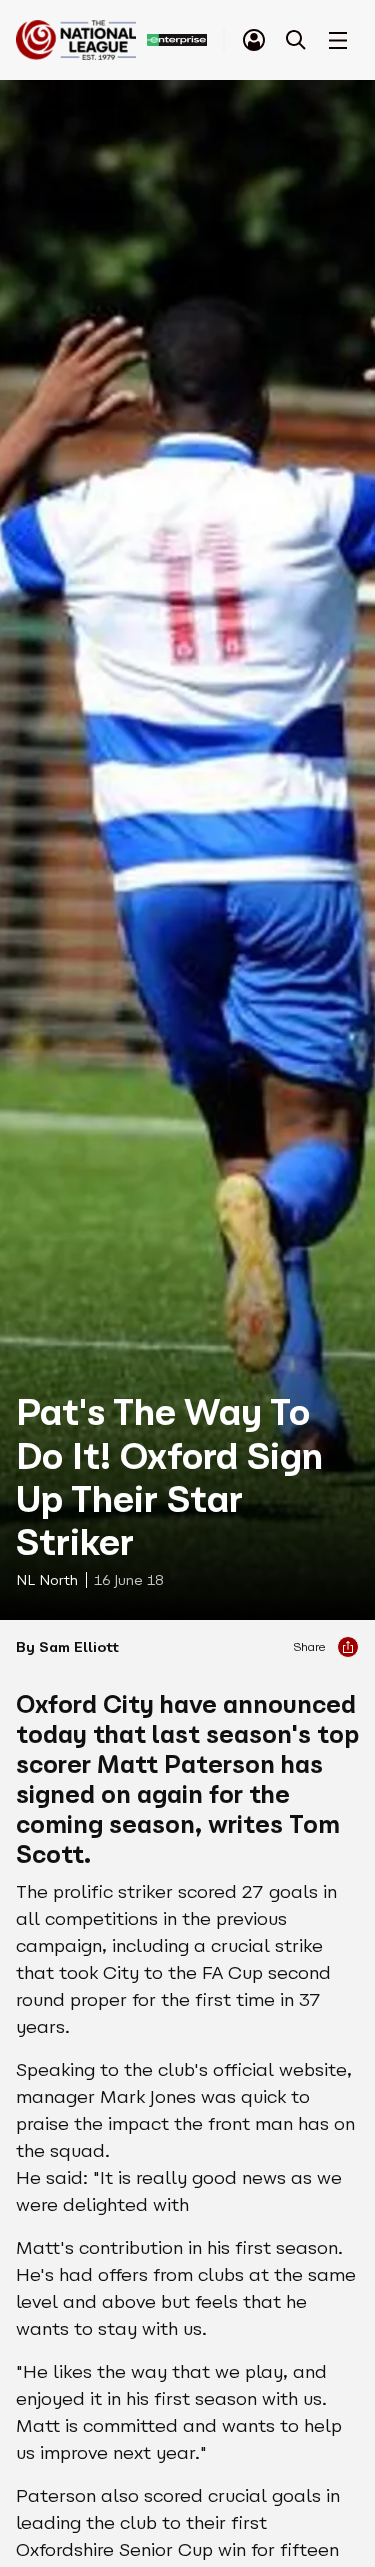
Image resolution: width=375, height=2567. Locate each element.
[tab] (254, 40)
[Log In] (254, 40)
